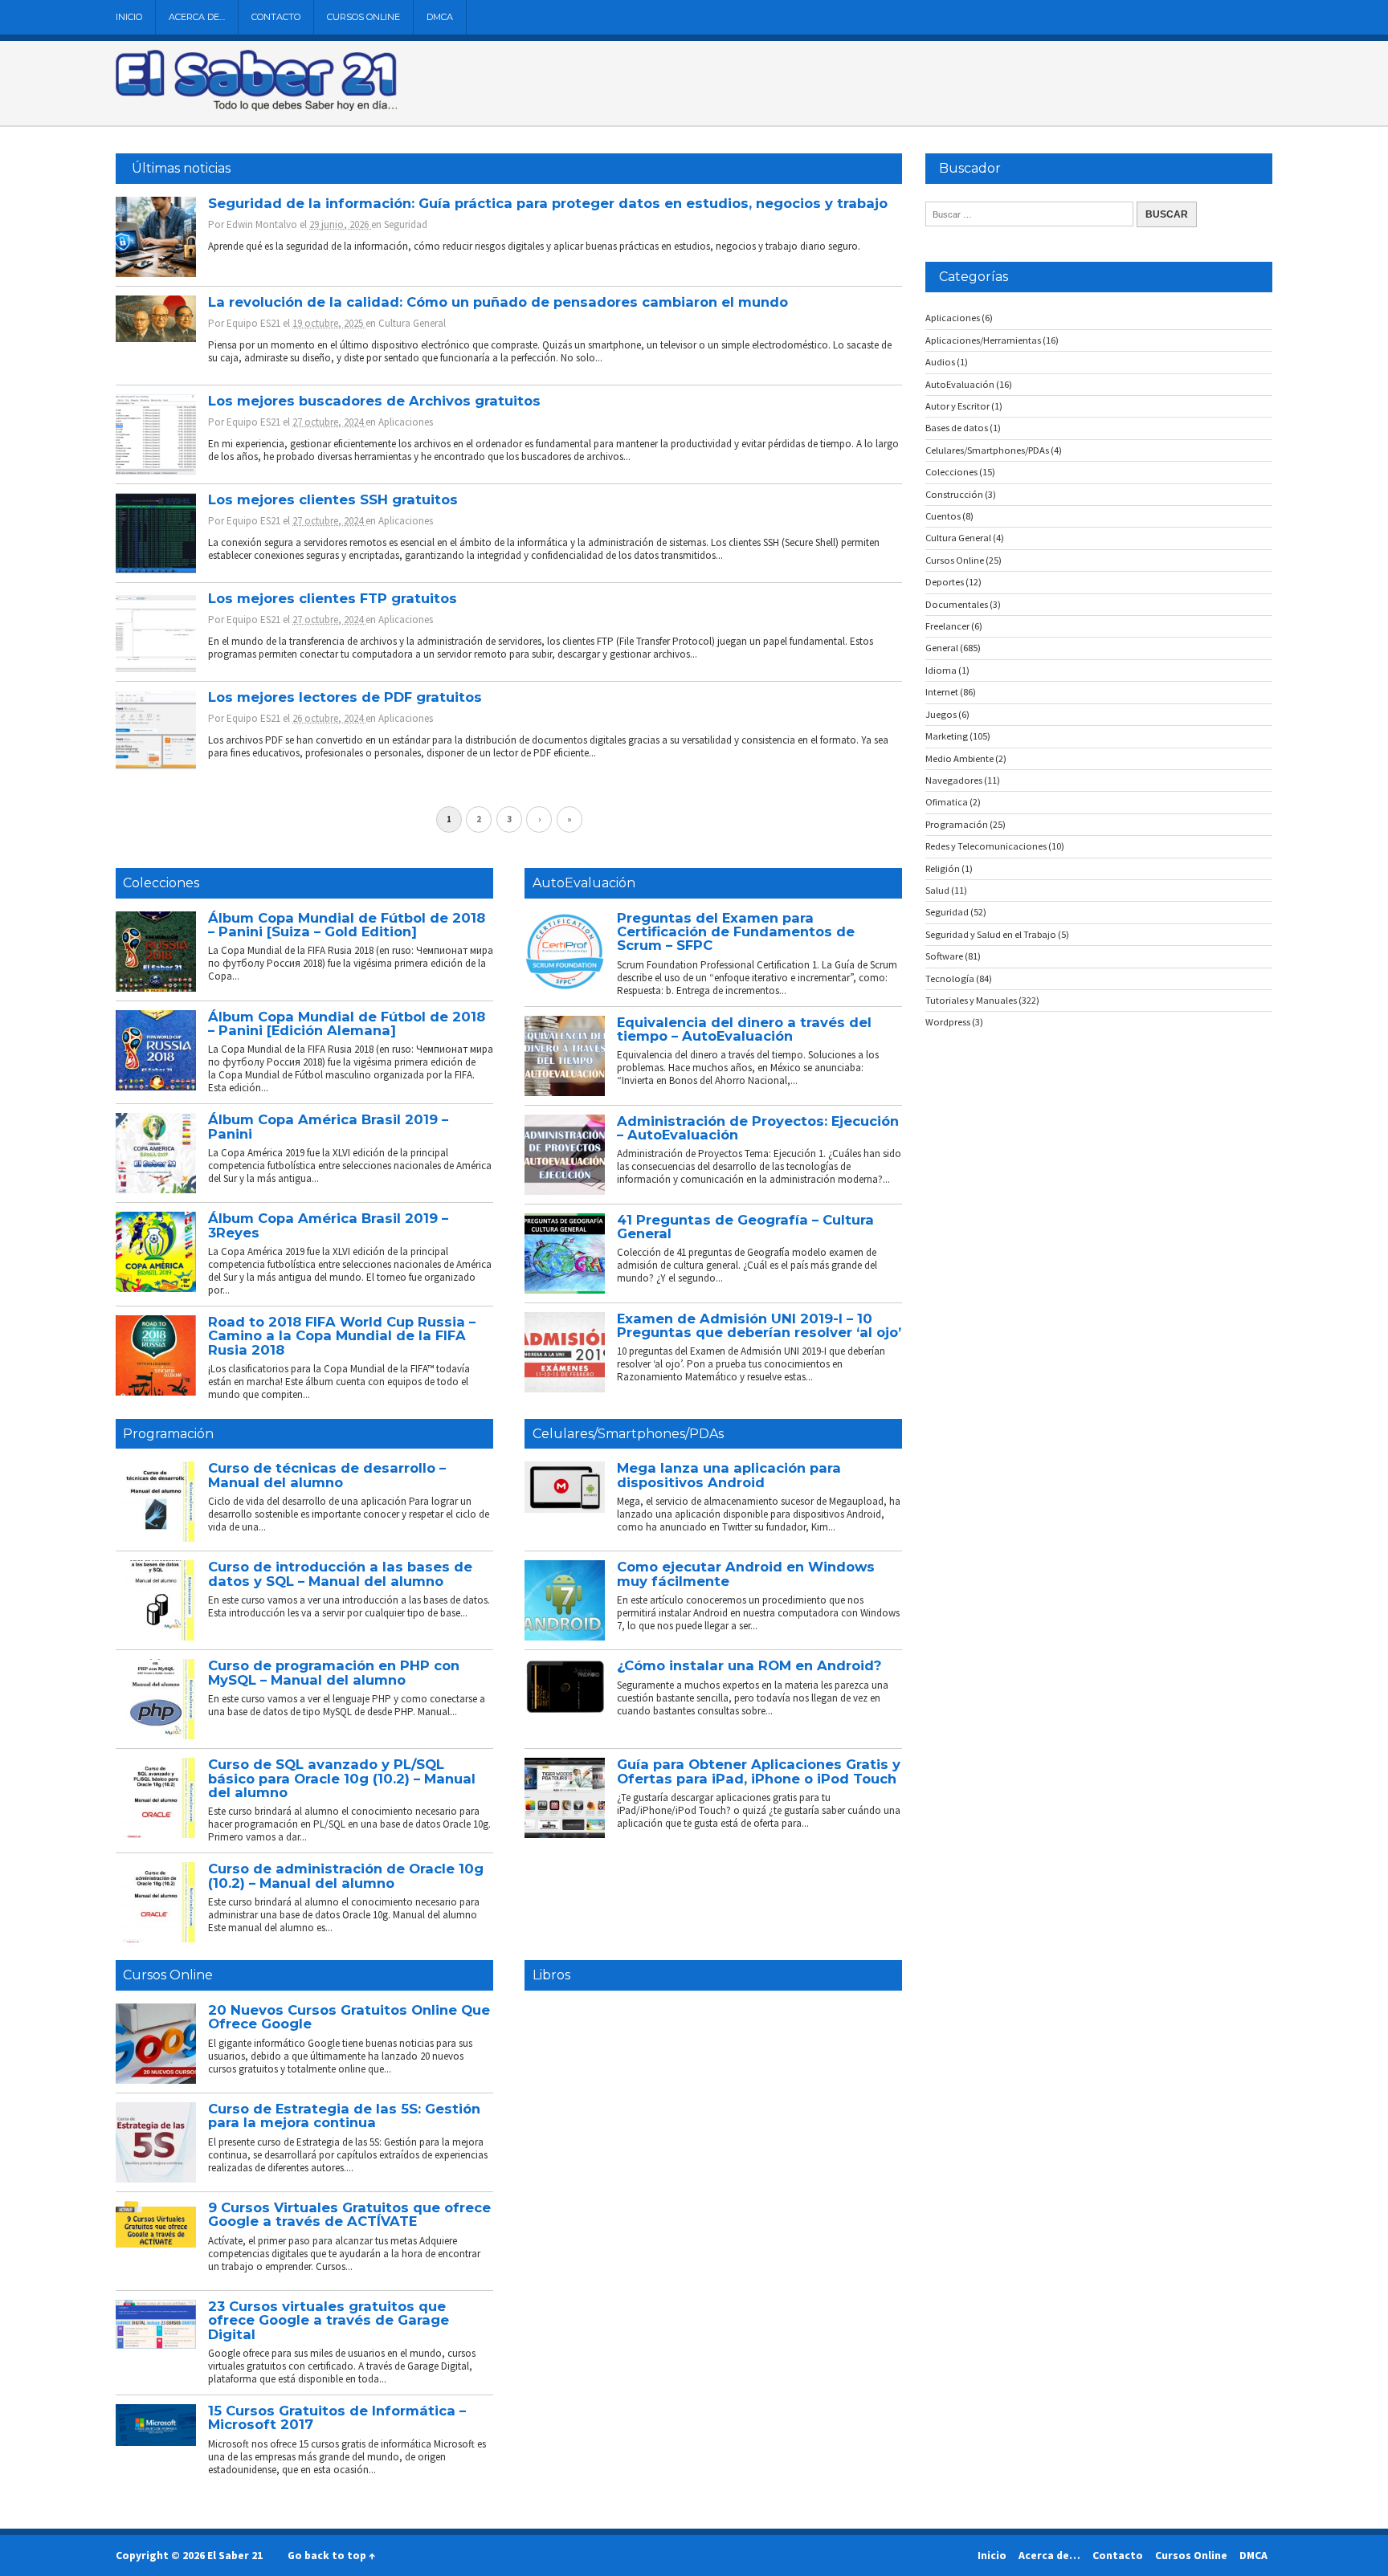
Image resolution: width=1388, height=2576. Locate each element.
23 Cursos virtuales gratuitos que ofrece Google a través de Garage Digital (329, 2320)
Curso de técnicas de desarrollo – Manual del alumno (327, 1475)
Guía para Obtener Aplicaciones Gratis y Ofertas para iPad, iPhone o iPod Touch (759, 1771)
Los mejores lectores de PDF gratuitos (345, 697)
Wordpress (948, 1022)
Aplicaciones (406, 422)
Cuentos (943, 516)
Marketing (947, 736)
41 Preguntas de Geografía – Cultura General (745, 1227)
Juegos (941, 714)
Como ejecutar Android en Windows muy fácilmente (746, 1573)
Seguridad (406, 224)
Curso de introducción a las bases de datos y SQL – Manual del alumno (340, 1573)
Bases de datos (957, 428)
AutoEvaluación (584, 883)
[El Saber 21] (256, 108)
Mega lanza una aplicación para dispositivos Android (729, 1475)
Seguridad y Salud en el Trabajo (991, 934)
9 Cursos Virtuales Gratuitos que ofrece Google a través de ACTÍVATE (349, 2214)
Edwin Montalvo (262, 224)
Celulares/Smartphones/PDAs (628, 1434)
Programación (168, 1434)
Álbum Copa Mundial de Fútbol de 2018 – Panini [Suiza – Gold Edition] (347, 925)
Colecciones (161, 883)
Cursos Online (363, 17)
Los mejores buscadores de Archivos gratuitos (374, 401)
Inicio (129, 17)
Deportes (945, 582)
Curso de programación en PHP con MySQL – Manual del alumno (334, 1672)
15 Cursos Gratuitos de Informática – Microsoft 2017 (337, 2417)
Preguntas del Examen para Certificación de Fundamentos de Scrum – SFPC (736, 932)
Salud (937, 890)
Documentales (957, 604)
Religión (943, 868)
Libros (551, 1975)
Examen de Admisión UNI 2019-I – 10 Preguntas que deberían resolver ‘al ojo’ (759, 1325)
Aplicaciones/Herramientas (983, 340)
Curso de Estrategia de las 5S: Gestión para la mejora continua (344, 2115)
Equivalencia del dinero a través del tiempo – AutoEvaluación (744, 1029)
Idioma (941, 670)
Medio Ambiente (959, 758)
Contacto (276, 17)
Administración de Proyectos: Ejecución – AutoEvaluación (758, 1128)
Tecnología (950, 978)
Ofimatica (947, 802)
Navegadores (954, 780)
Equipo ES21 (253, 323)
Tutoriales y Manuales (971, 1000)
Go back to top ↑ (331, 2555)
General (942, 648)
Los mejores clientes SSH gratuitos (333, 499)
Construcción (954, 494)
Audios (940, 362)
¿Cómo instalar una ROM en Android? (749, 1665)
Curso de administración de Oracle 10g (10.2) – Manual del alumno (346, 1875)
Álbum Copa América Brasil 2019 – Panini (328, 1126)
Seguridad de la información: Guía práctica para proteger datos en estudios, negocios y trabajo (548, 203)
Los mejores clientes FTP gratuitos (333, 598)
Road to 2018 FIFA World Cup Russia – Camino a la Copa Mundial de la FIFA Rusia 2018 (342, 1336)
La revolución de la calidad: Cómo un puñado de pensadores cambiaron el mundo (498, 302)
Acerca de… (197, 17)
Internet (942, 692)
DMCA (440, 17)
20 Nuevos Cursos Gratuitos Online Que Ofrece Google (349, 2017)
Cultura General (412, 323)
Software (944, 956)
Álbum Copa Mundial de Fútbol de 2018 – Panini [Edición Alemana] (347, 1023)
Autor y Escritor (957, 406)
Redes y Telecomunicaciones (986, 846)
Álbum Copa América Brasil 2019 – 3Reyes (328, 1225)
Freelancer (947, 626)
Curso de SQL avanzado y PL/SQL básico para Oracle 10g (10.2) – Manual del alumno (342, 1778)
